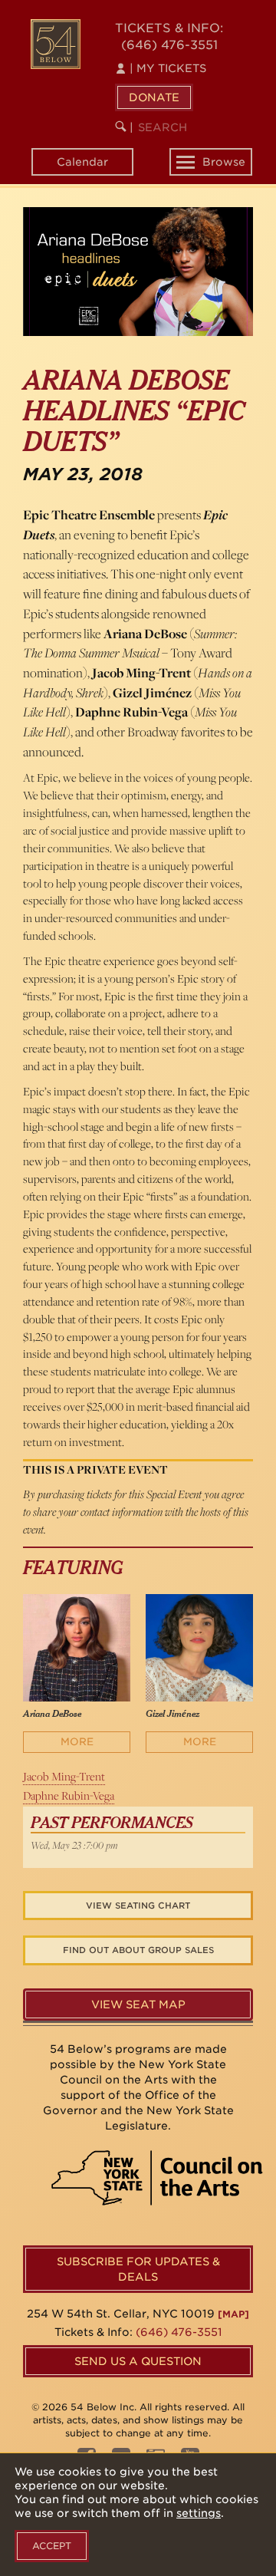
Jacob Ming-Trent (64, 1776)
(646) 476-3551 (169, 45)
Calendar (82, 162)
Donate (154, 97)
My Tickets (168, 68)
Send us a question (138, 2361)
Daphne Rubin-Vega (69, 1795)
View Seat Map (138, 2004)
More (77, 1742)
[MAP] (233, 2314)
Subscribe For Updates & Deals (138, 2269)
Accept (52, 2546)
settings (199, 2513)
